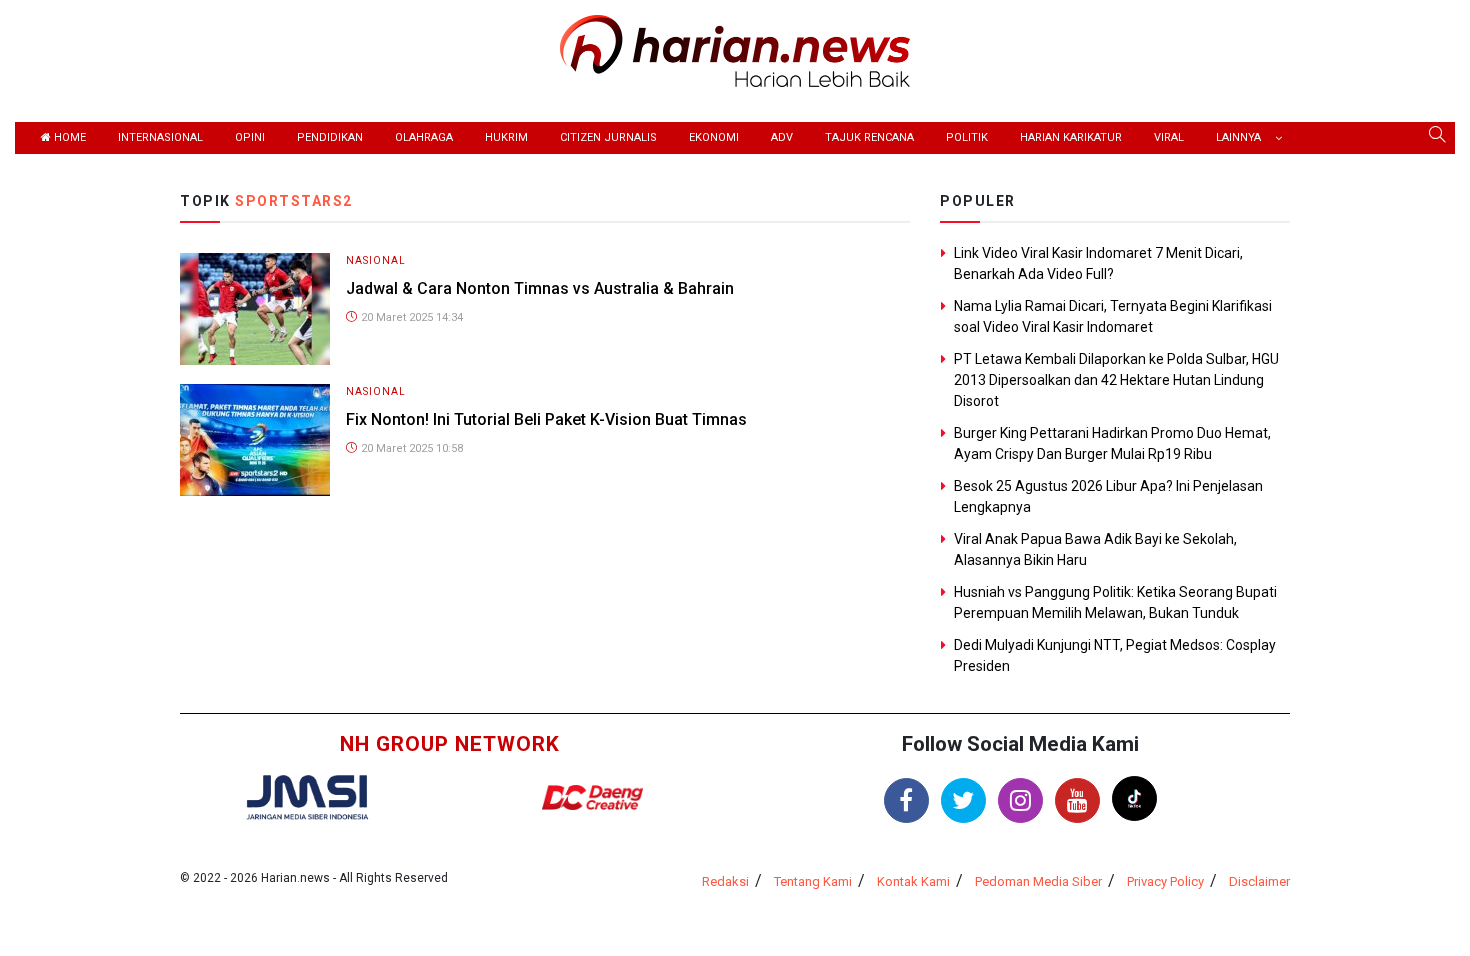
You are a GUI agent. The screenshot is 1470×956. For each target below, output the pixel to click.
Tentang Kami (813, 881)
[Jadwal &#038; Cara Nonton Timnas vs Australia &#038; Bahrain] (255, 307)
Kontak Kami (913, 881)
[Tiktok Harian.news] (1134, 798)
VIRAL (1169, 137)
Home (68, 137)
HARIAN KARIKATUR (1071, 137)
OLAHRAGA (424, 137)
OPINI (250, 137)
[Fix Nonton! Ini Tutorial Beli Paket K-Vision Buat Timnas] (255, 438)
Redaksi (725, 881)
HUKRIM (506, 137)
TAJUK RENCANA (869, 137)
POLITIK (967, 137)
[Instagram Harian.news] (1020, 800)
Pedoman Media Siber (1038, 881)
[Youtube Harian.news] (1077, 800)
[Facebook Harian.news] (906, 800)
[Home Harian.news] (735, 49)
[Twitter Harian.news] (963, 800)
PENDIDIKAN (330, 137)
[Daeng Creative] (592, 797)
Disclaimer (1259, 881)
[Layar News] (307, 796)
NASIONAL (376, 260)
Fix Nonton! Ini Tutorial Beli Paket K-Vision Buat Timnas (546, 419)
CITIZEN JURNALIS (608, 137)
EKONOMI (714, 137)
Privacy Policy (1165, 881)
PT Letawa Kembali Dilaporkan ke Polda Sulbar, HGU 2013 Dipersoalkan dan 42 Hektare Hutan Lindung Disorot (1116, 380)
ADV (782, 137)
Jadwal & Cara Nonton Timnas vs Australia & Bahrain (540, 288)
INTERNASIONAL (160, 137)
